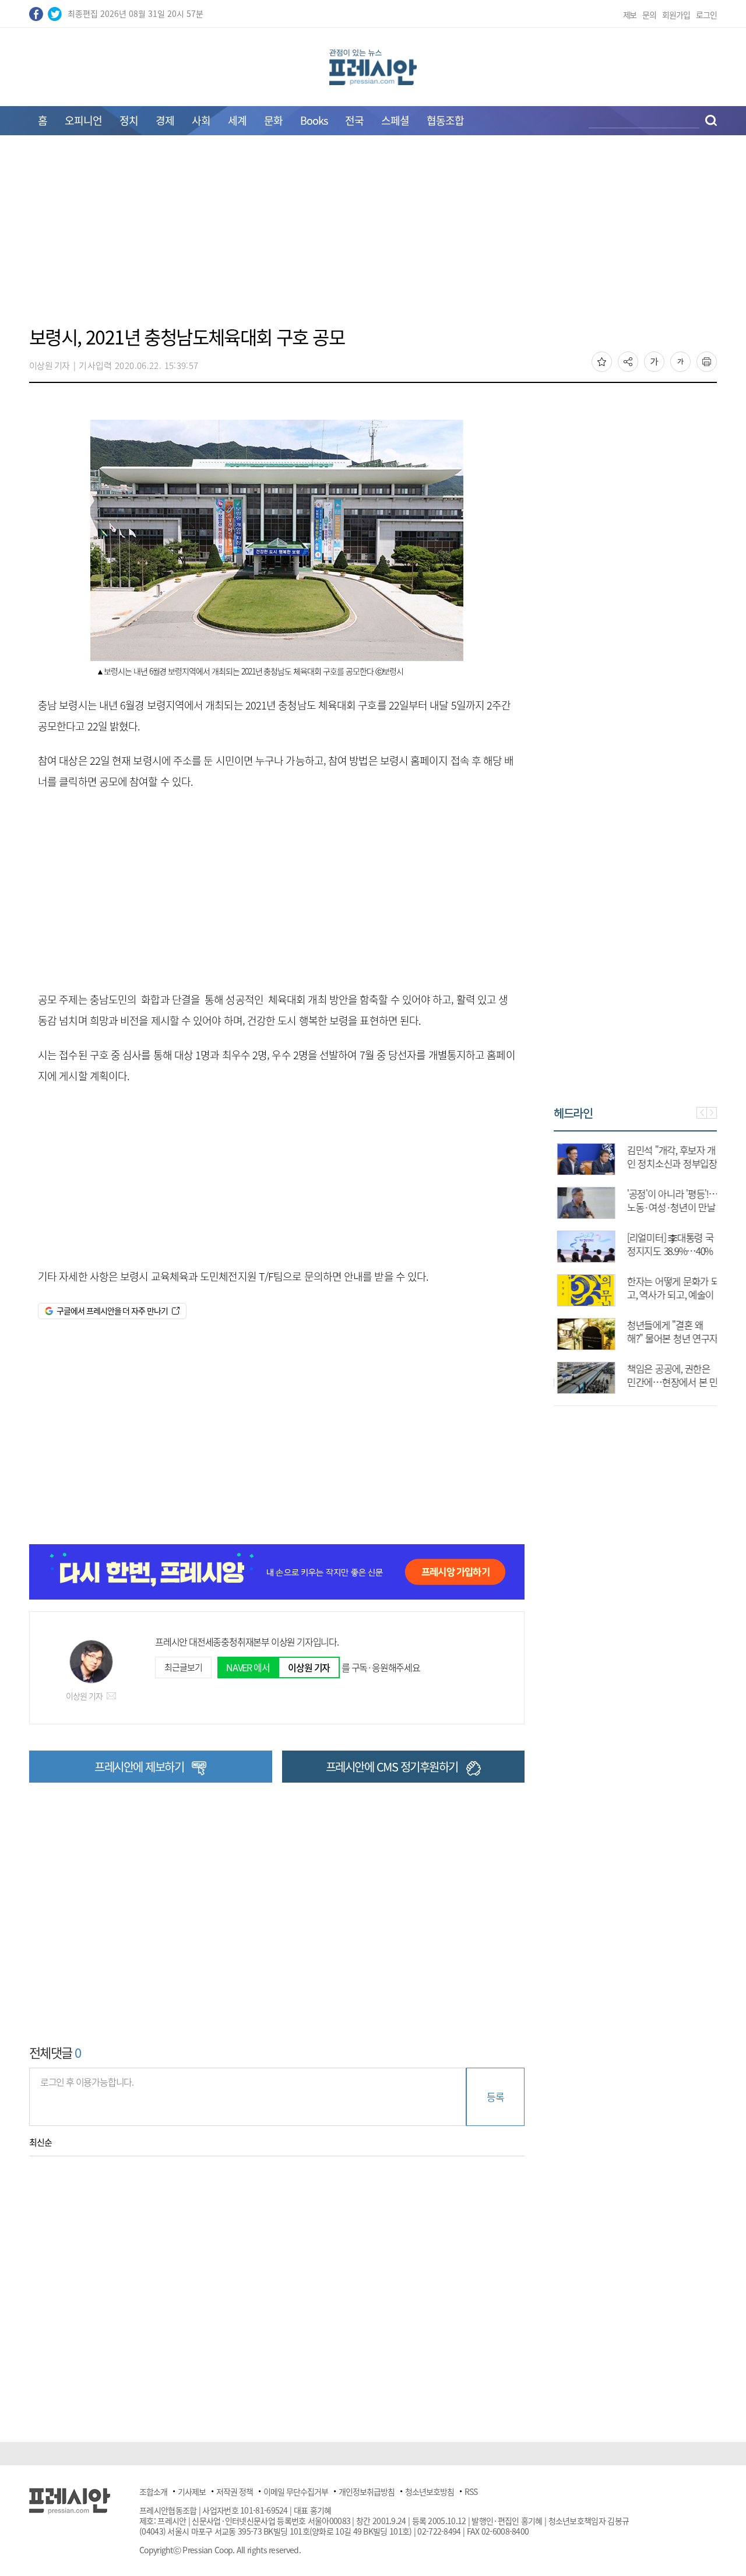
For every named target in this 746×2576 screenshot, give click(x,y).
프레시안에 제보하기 (139, 1767)
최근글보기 (183, 1667)
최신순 (41, 2142)
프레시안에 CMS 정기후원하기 (392, 1767)
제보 (630, 15)
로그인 (706, 15)
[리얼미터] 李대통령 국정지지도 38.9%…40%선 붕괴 (667, 1251)
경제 (165, 120)
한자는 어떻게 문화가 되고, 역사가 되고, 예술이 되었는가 (670, 1294)
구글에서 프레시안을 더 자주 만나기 (112, 1310)
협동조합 (445, 120)
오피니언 (83, 120)
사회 (201, 120)
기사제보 (192, 2491)
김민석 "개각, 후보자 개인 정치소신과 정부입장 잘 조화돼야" (669, 1163)
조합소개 (153, 2491)
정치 (129, 120)
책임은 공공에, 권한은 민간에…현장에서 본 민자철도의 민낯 (669, 1382)
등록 (495, 2097)
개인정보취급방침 (367, 2491)
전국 (354, 120)
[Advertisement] (373, 237)
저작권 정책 (235, 2491)
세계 (237, 120)
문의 (649, 15)
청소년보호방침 (430, 2491)
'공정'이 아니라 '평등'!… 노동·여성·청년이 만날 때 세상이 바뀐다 (669, 1207)
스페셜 (395, 120)
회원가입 (676, 15)
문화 (273, 120)
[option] (635, 1263)
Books (314, 120)
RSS (471, 2491)
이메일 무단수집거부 (296, 2491)
